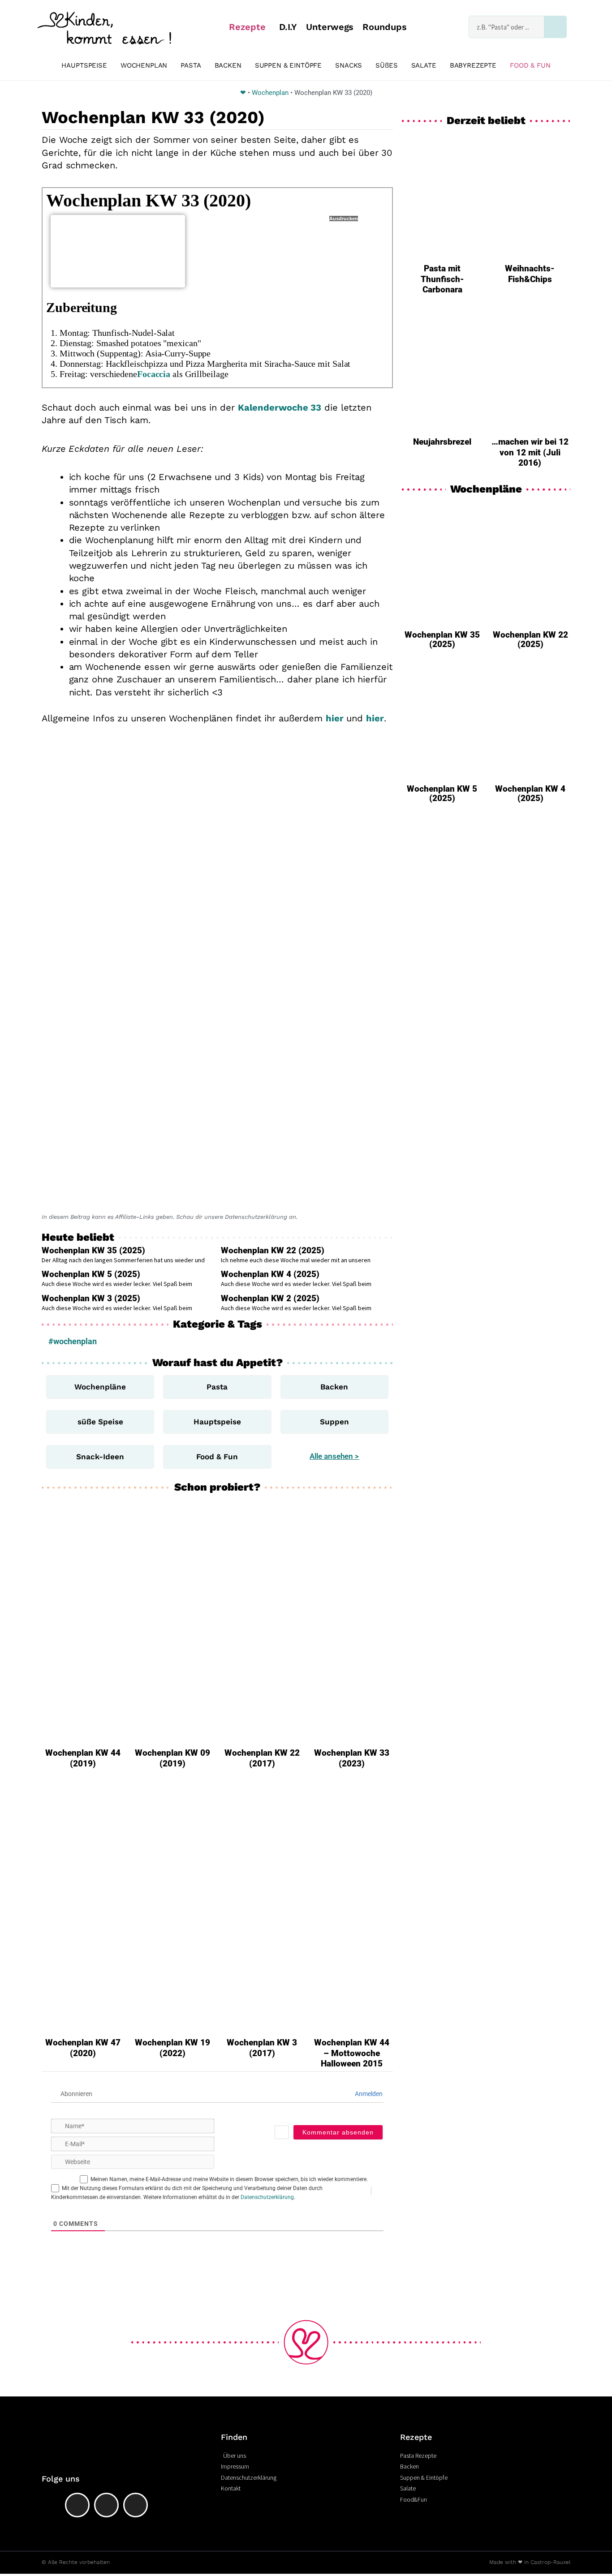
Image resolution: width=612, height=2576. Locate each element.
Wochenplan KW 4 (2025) (270, 1274)
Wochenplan (270, 93)
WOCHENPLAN (144, 65)
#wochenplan (73, 1341)
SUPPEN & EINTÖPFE (288, 65)
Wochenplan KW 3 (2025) (91, 1298)
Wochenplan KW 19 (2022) (172, 2048)
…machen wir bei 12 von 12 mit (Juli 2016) (530, 452)
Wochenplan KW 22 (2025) (273, 1250)
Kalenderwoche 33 (280, 407)
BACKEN (228, 65)
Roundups (384, 27)
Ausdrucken (343, 219)
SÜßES (386, 65)
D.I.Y (288, 27)
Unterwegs (330, 27)
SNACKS (349, 65)
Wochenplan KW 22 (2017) (262, 1758)
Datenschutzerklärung (267, 2197)
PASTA (191, 65)
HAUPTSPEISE (84, 65)
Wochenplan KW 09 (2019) (172, 1758)
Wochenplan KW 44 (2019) (83, 1758)
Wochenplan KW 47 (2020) (83, 2048)
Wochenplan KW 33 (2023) (352, 1758)
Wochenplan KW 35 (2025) (93, 1250)
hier (335, 718)
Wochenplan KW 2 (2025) (270, 1298)
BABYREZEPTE (473, 65)
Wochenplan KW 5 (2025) (91, 1274)
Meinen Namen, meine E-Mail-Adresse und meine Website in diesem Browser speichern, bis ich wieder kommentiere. (229, 2179)
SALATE (424, 65)
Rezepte (247, 27)
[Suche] (555, 27)
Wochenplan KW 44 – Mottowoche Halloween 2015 (352, 2053)
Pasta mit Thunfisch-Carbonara (442, 279)
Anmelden (368, 2094)
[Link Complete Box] (442, 580)
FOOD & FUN (530, 65)
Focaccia (154, 374)
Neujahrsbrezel (442, 442)
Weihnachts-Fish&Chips (530, 274)
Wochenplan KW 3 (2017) (262, 2048)
